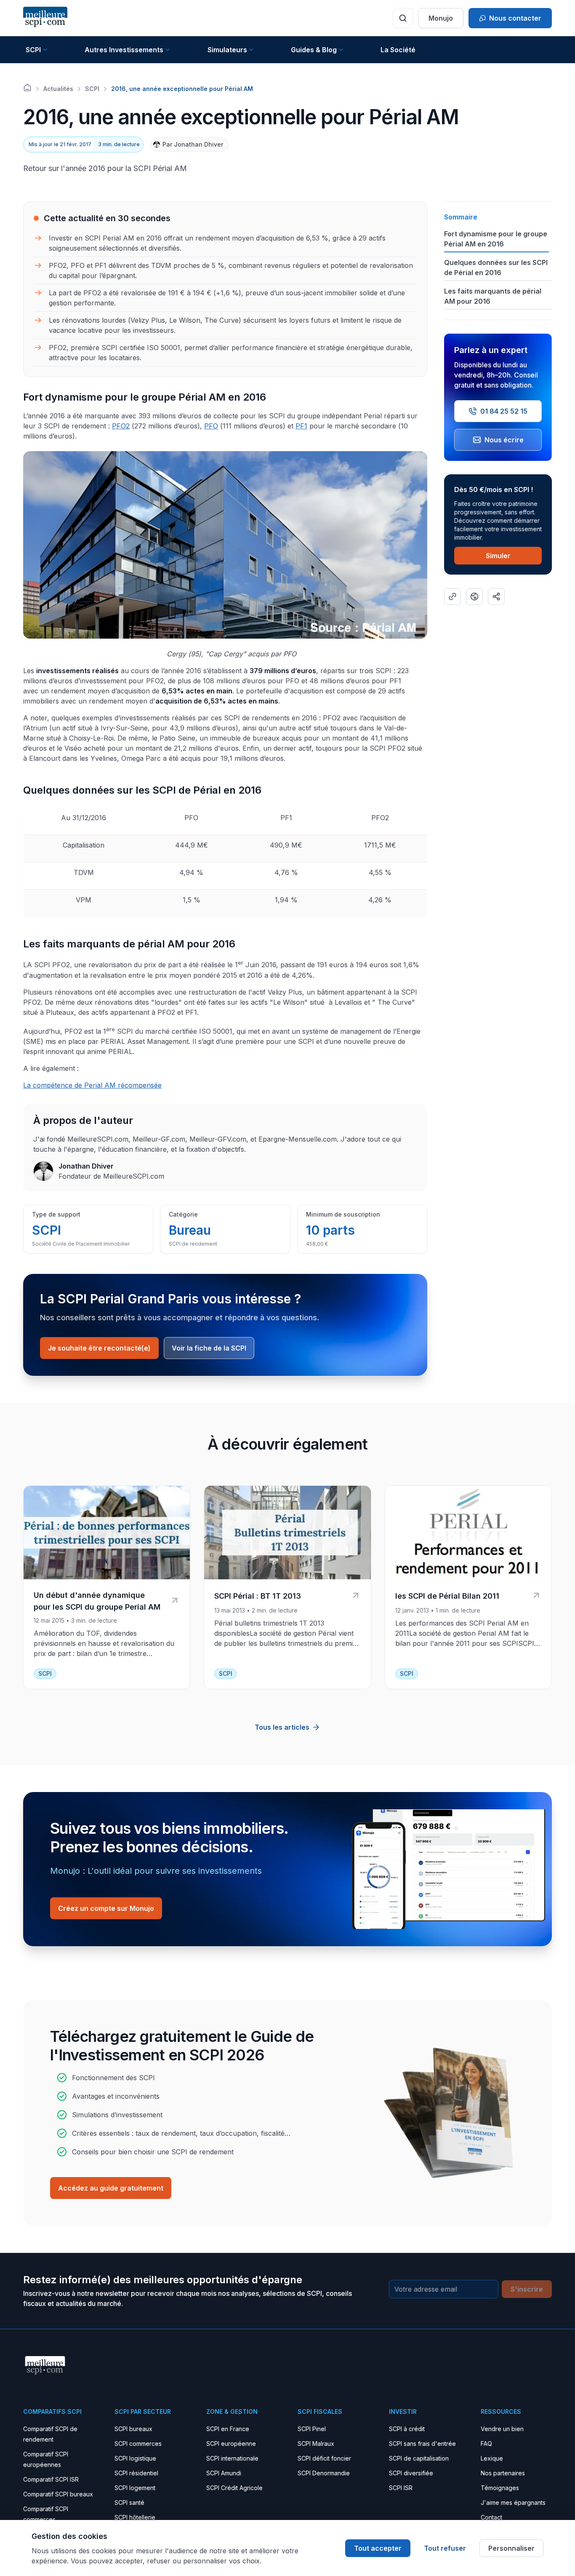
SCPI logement (135, 2488)
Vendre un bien (502, 2429)
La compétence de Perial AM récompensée (92, 1085)
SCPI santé (129, 2502)
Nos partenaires (503, 2473)
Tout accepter (378, 2548)
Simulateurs (227, 50)
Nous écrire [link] (504, 440)
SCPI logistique (135, 2458)
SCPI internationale (232, 2458)
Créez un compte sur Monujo (106, 1908)
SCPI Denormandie (324, 2473)
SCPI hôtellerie (135, 2517)
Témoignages (500, 2488)
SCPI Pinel (312, 2429)
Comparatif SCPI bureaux (58, 2494)
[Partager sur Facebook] (474, 597)
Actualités (58, 89)
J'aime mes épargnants (513, 2502)
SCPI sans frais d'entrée (422, 2444)
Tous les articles (282, 1727)
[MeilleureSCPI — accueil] (45, 18)
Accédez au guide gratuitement (111, 2188)
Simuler (498, 556)
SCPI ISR (401, 2488)
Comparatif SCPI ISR (51, 2479)
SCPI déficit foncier (324, 2458)
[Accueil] (27, 88)
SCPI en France (228, 2429)
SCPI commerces (138, 2444)
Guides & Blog (314, 50)
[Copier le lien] (453, 597)
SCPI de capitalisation (419, 2458)
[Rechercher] (403, 18)
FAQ (486, 2444)
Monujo (441, 18)
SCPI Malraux (316, 2444)
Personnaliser (511, 2548)
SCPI (33, 50)
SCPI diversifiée (411, 2473)
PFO (211, 426)
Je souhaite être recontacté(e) (99, 1348)
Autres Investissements (124, 50)
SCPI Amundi (224, 2473)
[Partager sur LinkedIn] (496, 597)
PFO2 (121, 426)
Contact (491, 2517)
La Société (398, 50)
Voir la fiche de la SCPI (209, 1348)
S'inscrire (527, 2289)
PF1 (301, 426)
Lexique (492, 2458)
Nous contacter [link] (515, 18)
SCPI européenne (231, 2444)
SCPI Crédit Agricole (234, 2488)
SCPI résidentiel (136, 2473)
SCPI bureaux (133, 2429)
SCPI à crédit (407, 2429)
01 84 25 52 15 (504, 411)
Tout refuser (445, 2548)
